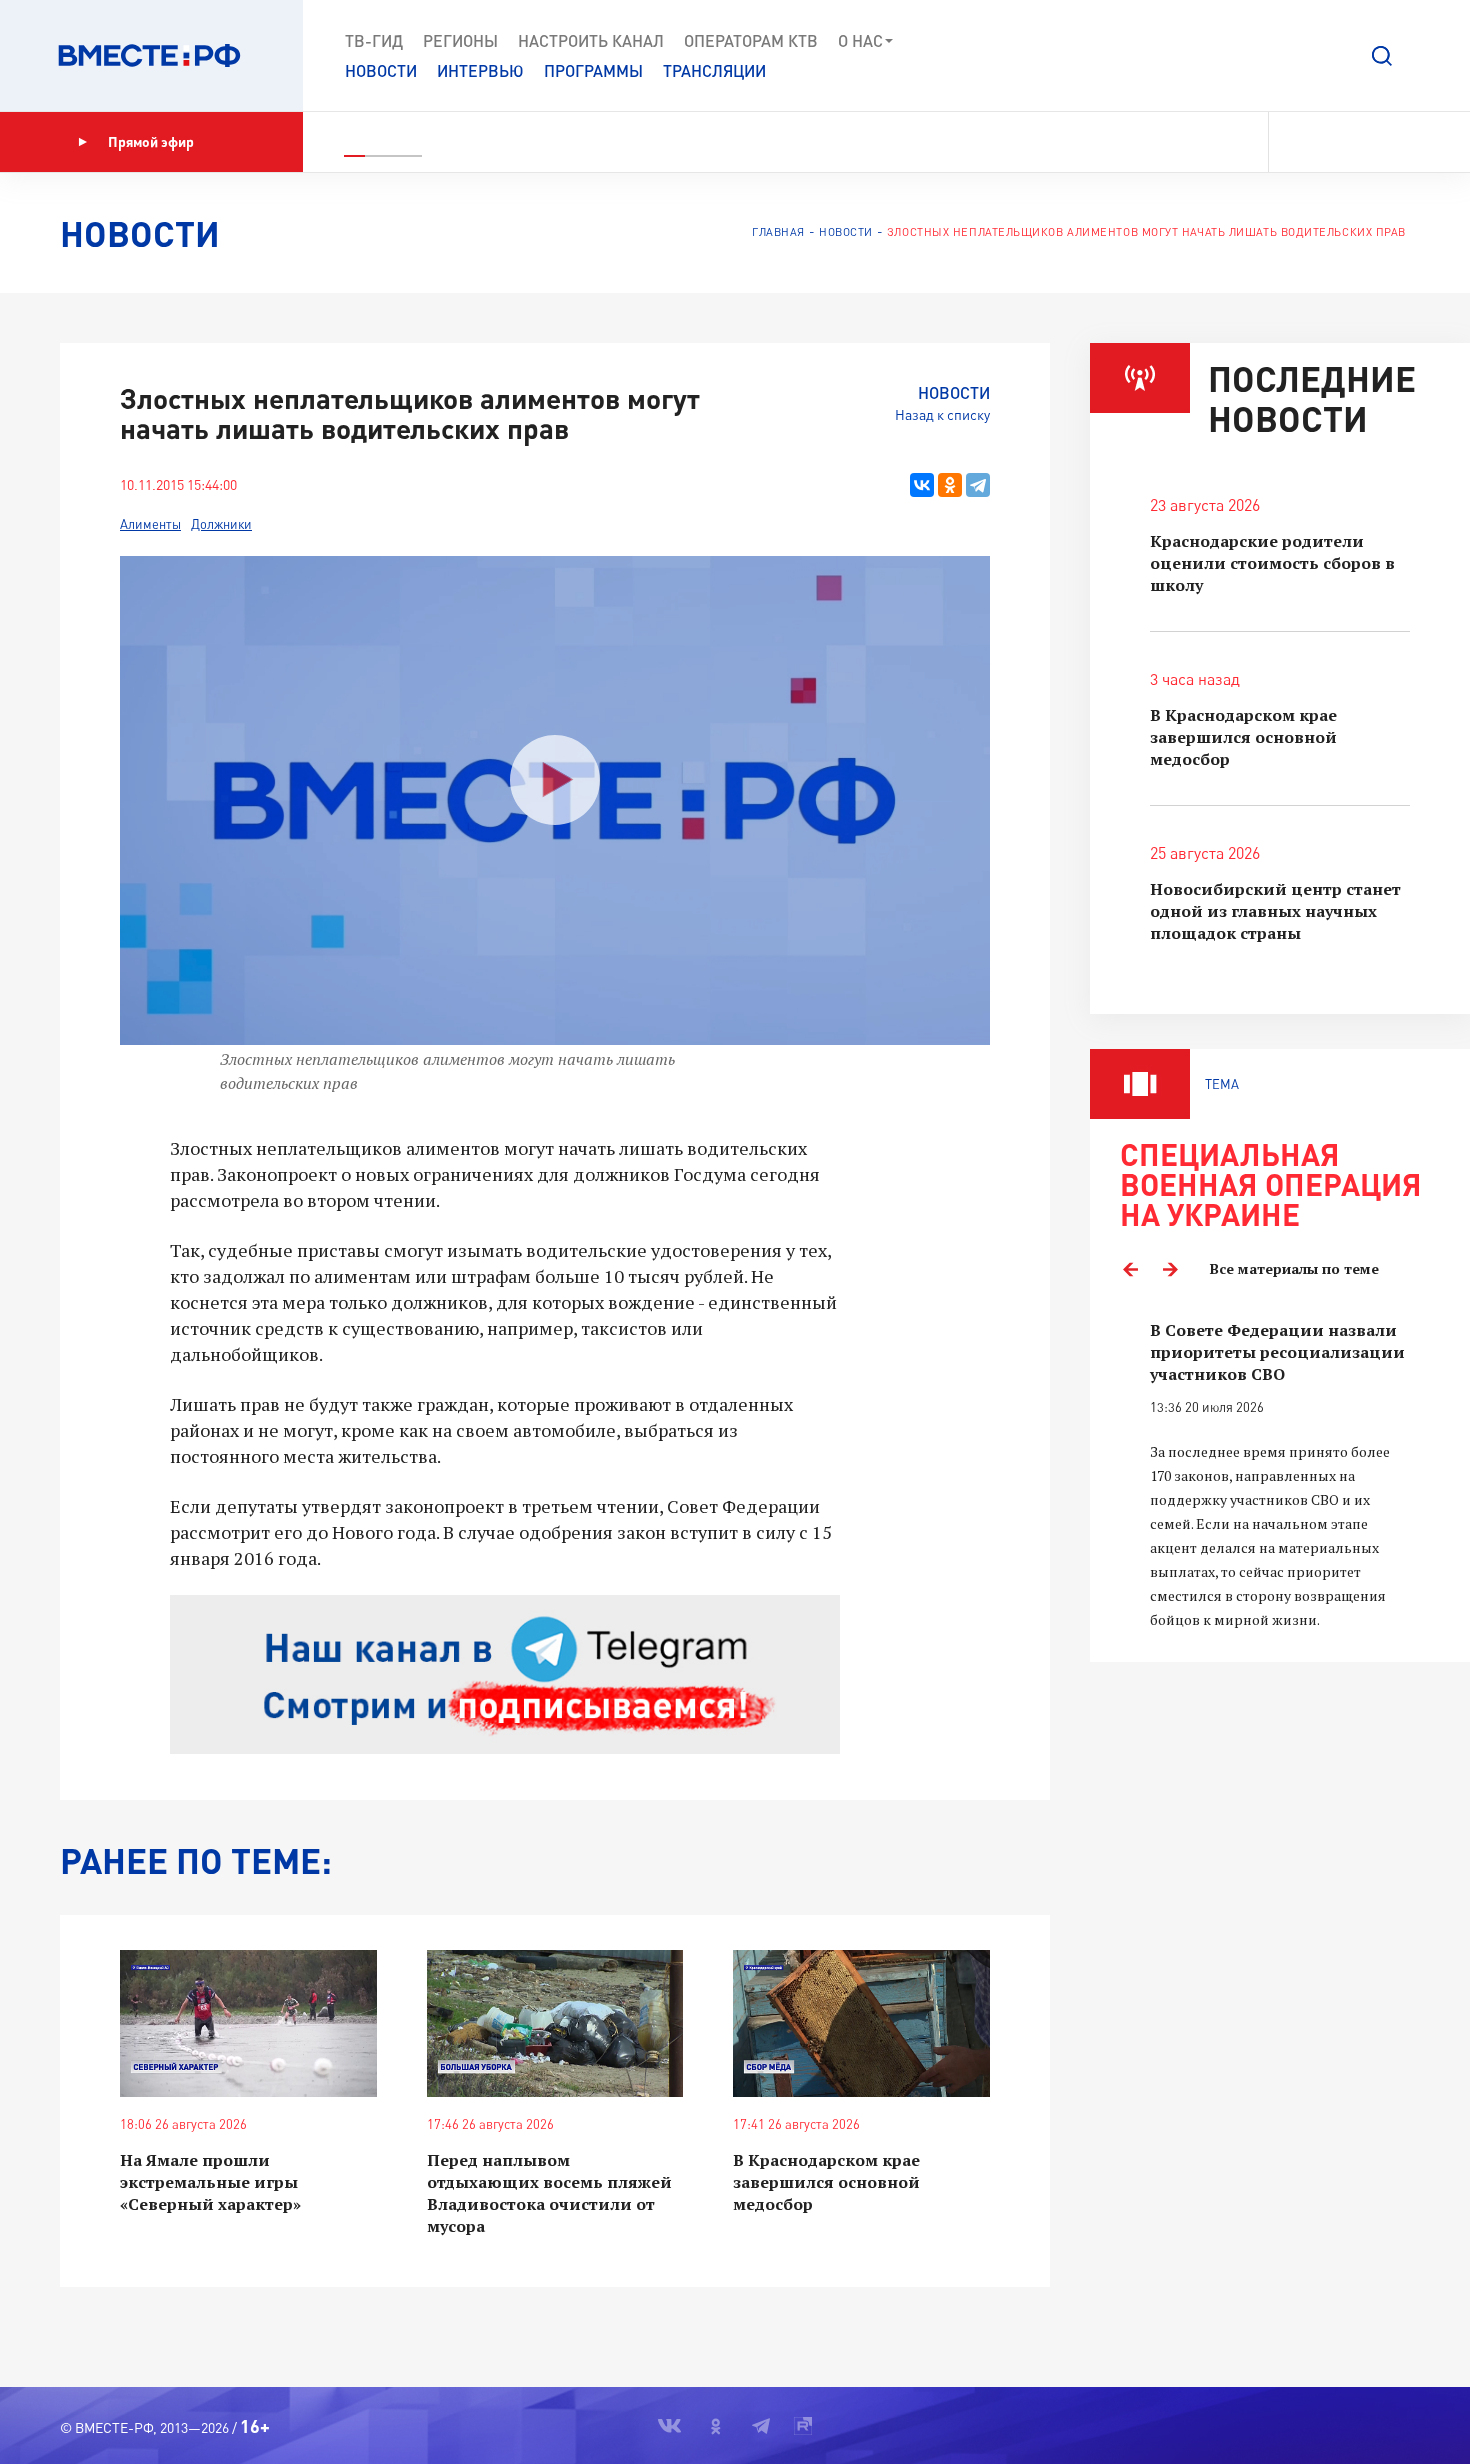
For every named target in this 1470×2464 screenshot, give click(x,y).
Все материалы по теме (1294, 1268)
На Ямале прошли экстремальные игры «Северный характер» (210, 2182)
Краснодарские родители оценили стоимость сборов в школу (1272, 563)
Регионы (460, 40)
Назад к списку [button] (942, 414)
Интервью (480, 70)
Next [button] (1170, 1269)
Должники (221, 524)
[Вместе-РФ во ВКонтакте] (1297, 142)
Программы (593, 70)
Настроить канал (591, 40)
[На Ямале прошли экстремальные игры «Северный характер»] (248, 2023)
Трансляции (714, 70)
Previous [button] (1130, 1269)
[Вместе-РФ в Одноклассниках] (1334, 142)
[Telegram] (978, 485)
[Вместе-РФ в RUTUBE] (1401, 142)
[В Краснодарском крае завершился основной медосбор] (861, 2023)
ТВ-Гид (374, 40)
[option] (1280, 1475)
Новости (381, 70)
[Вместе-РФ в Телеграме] (1369, 142)
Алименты (150, 524)
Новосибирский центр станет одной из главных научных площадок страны (1275, 911)
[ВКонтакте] (922, 485)
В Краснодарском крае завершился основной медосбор (826, 2182)
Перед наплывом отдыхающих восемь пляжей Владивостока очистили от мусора (549, 2193)
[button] (1382, 56)
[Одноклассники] (950, 485)
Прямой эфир (151, 141)
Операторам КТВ (751, 40)
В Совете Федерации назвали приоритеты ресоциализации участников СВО (1277, 1352)
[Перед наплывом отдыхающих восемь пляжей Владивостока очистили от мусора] (555, 2023)
